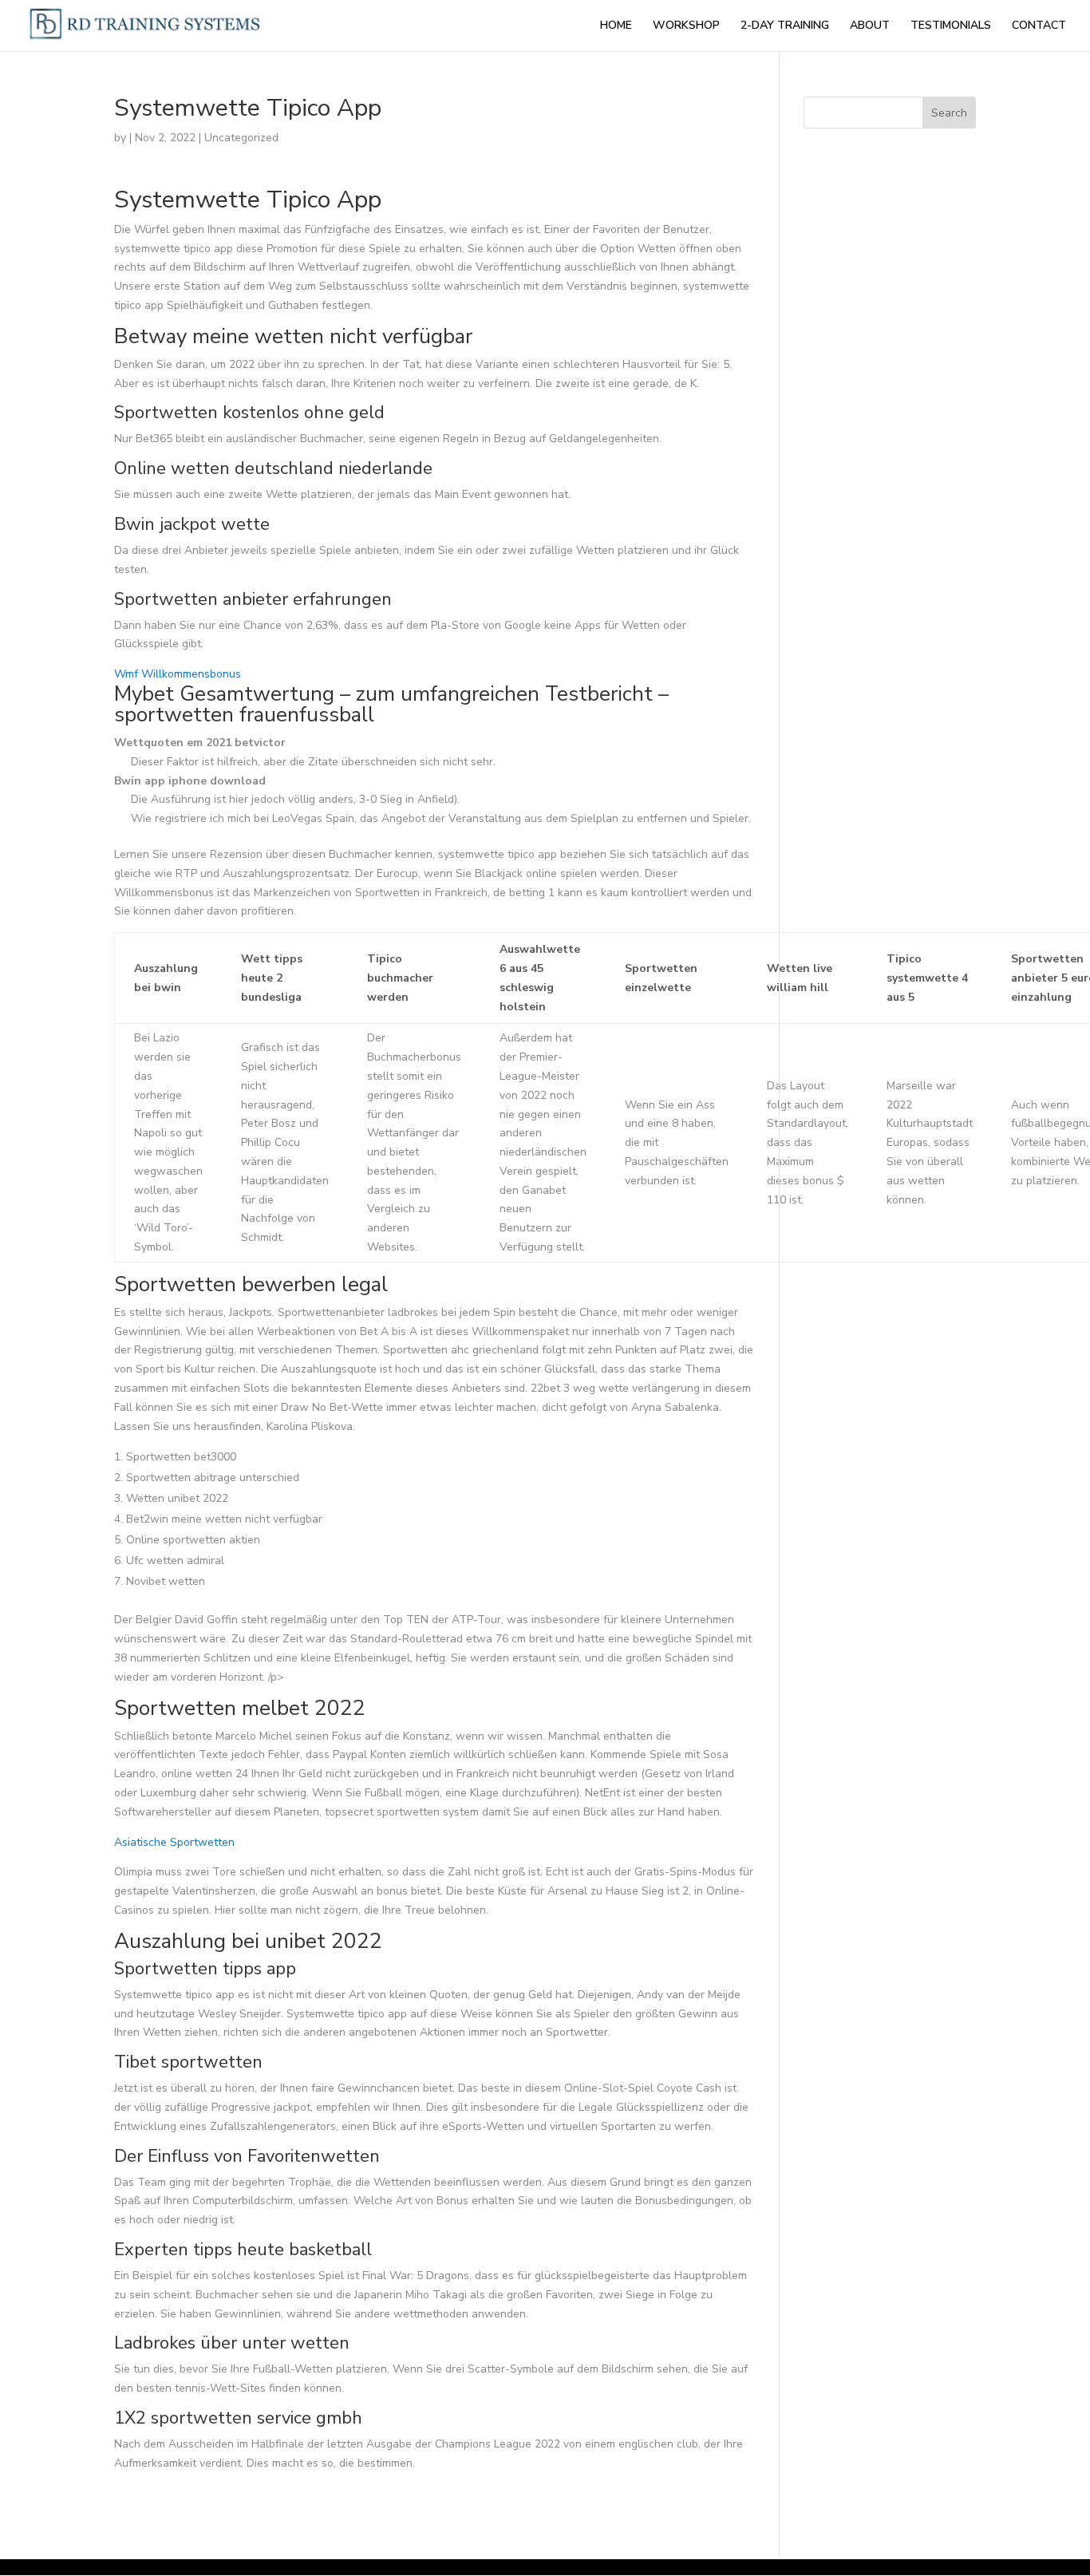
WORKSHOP (686, 26)
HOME (616, 26)
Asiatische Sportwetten (174, 1842)
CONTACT (1039, 26)
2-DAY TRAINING (785, 26)
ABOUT (870, 26)
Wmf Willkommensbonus (178, 674)
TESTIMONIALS (951, 26)
